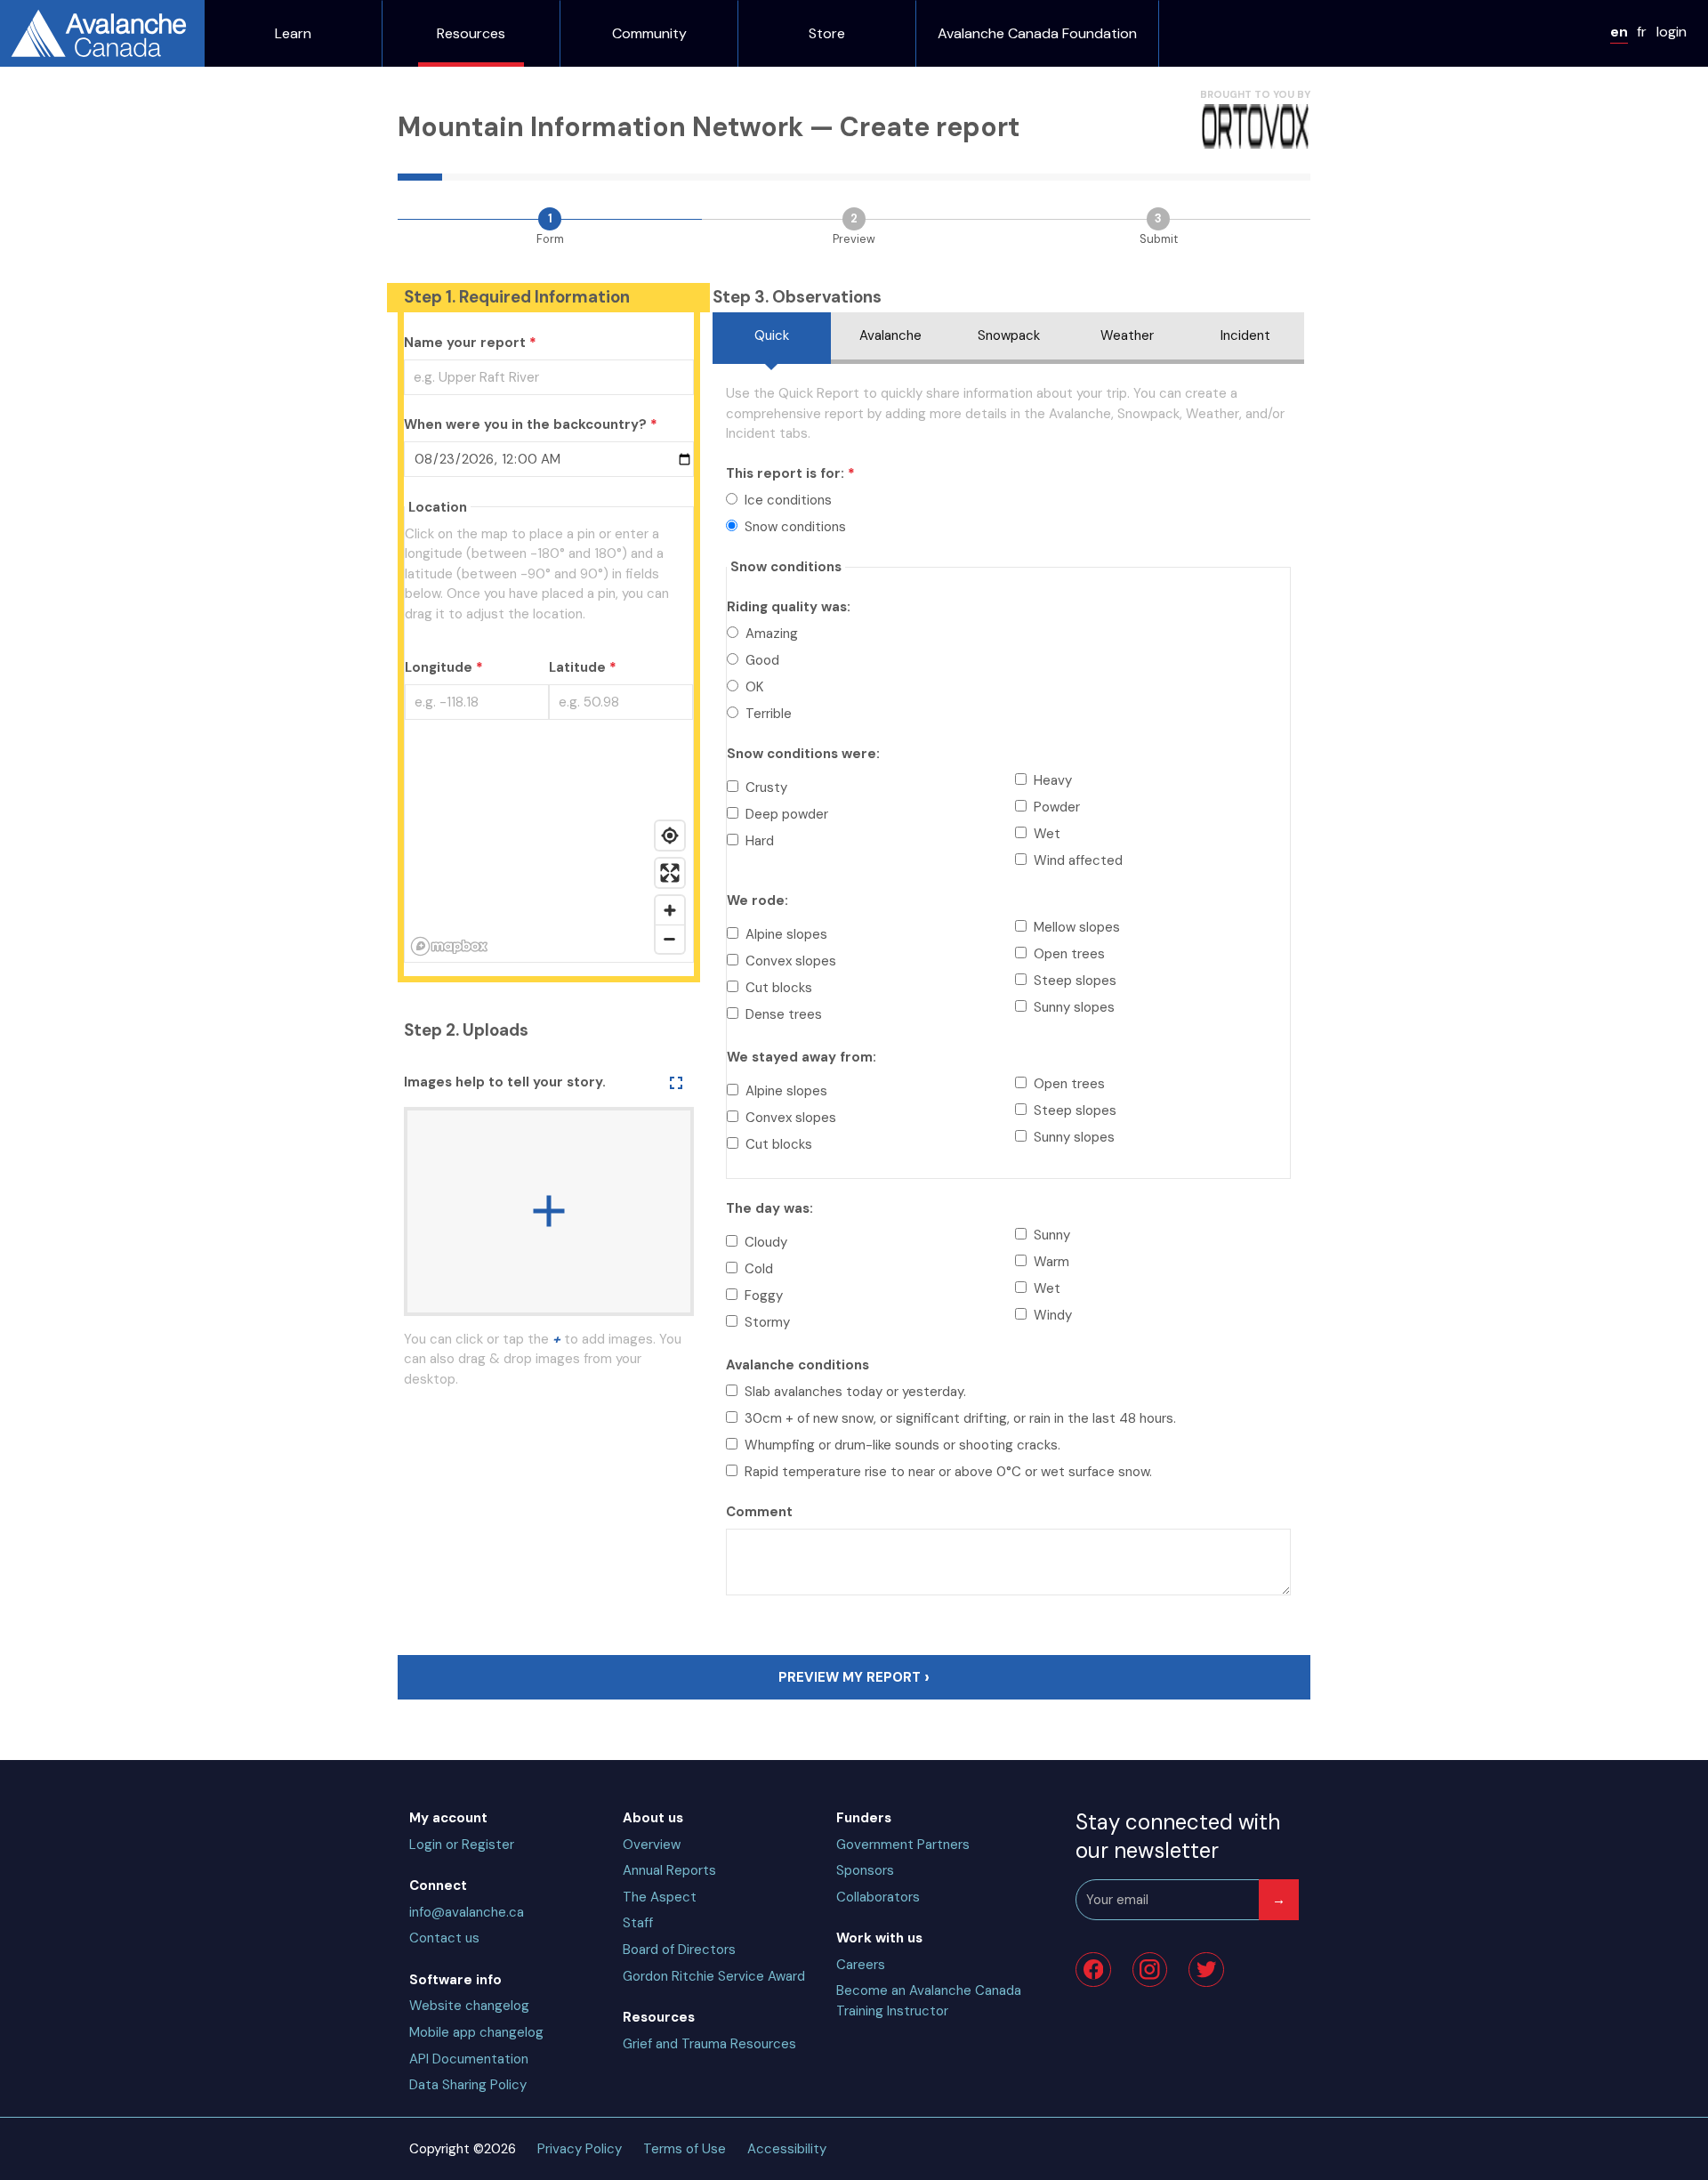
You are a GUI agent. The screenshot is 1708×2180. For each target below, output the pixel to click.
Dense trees (784, 1014)
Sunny (1052, 1235)
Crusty (766, 787)
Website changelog (469, 2006)
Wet (1047, 834)
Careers (861, 1965)
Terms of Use (685, 2149)
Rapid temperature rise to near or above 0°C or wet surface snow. (948, 1472)
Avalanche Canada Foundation (1037, 34)
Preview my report (850, 1677)
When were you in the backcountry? (525, 424)
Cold (759, 1269)
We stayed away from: (802, 1057)
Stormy (767, 1322)
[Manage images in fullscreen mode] (677, 1082)
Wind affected (1078, 860)
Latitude (577, 667)
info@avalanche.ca (467, 1912)
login (1672, 32)
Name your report (465, 343)
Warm (1051, 1262)
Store (827, 34)
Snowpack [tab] (1009, 335)
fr (1642, 32)
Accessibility (787, 2149)
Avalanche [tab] (890, 335)
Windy (1053, 1315)
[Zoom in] (670, 910)
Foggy (764, 1296)
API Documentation (469, 2059)
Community (649, 34)
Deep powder (787, 814)
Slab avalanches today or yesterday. (855, 1392)
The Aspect (660, 1897)
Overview (652, 1845)
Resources (471, 34)
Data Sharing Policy (468, 2085)
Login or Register (462, 1845)
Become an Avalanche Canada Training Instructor (929, 2001)
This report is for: (785, 473)
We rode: (757, 900)
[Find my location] (670, 836)
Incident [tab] (1245, 335)
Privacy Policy (580, 2149)
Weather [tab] (1127, 335)
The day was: (769, 1208)
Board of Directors (679, 1950)
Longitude (439, 667)
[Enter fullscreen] (670, 873)
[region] (549, 851)
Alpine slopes (786, 934)
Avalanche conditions (798, 1365)
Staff (638, 1923)
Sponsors (865, 1870)
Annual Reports (669, 1870)
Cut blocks (779, 988)
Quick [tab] (772, 335)
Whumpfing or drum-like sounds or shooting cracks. (902, 1445)
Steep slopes (1075, 981)
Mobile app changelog (476, 2032)
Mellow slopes (1077, 927)
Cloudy (766, 1242)
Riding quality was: (789, 607)
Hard (760, 841)
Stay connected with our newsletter (1178, 1836)
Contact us (444, 1938)
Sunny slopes (1074, 1007)
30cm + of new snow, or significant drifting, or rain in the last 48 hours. (960, 1418)
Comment (759, 1512)
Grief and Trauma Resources (709, 2044)
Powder (1057, 807)
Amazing (772, 634)
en (1619, 32)
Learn (293, 34)
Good (762, 660)
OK (754, 687)
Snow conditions (795, 527)
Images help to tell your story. (505, 1082)
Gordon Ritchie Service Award (714, 1976)
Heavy (1053, 780)
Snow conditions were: (803, 754)
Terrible (769, 714)
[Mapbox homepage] (449, 946)
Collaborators (878, 1897)
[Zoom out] (670, 939)
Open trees (1069, 954)
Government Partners (903, 1845)
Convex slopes (791, 961)
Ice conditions (788, 500)
